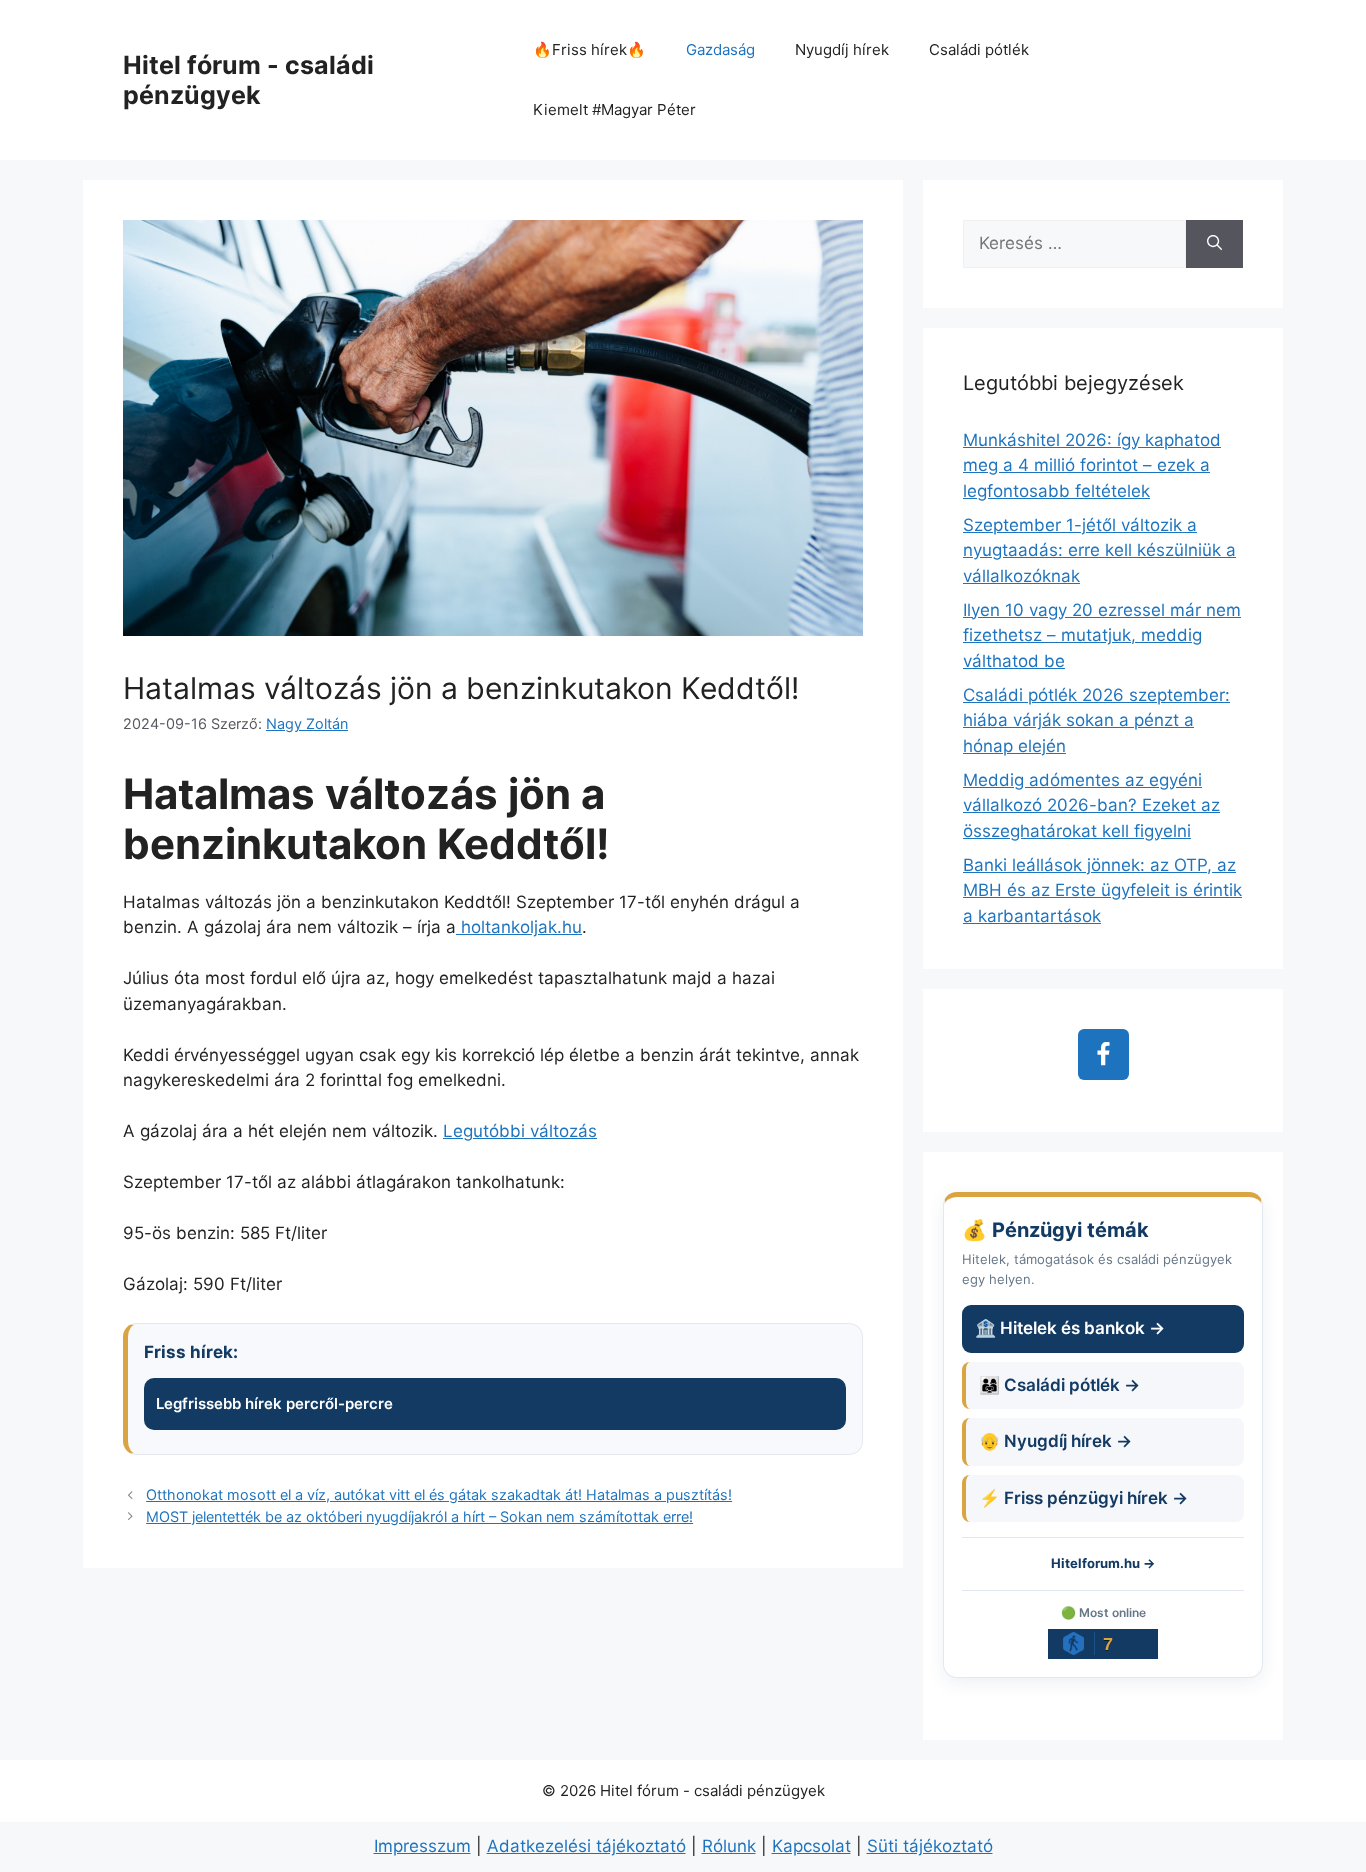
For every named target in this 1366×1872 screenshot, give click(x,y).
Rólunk (729, 1846)
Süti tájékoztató (930, 1846)
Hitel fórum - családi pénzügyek (248, 80)
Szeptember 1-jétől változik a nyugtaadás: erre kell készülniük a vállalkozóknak (1099, 550)
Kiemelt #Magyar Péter (614, 109)
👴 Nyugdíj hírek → (1055, 1441)
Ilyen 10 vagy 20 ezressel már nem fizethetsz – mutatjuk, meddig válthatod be (1102, 635)
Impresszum (422, 1846)
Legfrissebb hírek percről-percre (274, 1403)
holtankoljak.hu (519, 927)
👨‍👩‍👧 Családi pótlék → (1059, 1385)
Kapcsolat (811, 1846)
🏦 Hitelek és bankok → (1070, 1328)
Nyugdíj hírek (842, 49)
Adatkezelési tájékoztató (586, 1846)
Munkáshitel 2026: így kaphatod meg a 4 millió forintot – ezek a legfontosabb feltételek (1092, 465)
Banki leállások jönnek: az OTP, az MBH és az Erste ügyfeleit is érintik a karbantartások (1102, 890)
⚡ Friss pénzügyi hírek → (1083, 1498)
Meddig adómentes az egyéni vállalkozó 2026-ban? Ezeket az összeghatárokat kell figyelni (1091, 805)
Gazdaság (720, 49)
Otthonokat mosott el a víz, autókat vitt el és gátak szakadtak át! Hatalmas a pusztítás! (439, 1494)
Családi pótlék (979, 49)
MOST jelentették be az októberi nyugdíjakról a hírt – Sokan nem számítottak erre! (419, 1516)
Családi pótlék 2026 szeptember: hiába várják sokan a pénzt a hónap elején (1096, 720)
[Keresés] (1214, 244)
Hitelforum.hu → (1103, 1563)
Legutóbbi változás (520, 1131)
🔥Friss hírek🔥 (589, 49)
